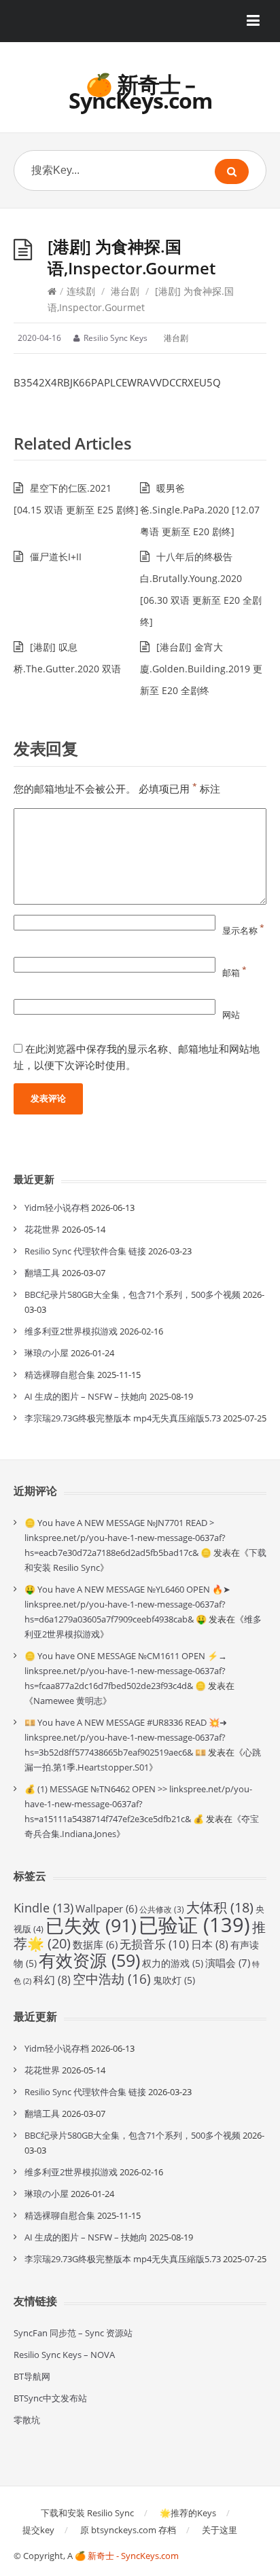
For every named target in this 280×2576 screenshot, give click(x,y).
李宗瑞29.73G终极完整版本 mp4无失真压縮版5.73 (123, 1418)
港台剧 (125, 291)
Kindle (43, 1908)
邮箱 (234, 973)
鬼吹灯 (174, 1980)
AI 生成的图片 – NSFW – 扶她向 (86, 1396)
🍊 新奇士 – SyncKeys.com (140, 92)
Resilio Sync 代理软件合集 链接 (85, 1251)
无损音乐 (154, 1944)
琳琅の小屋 (47, 1353)
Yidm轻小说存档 (57, 1208)
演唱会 (228, 1963)
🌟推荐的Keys (188, 2513)
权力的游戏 (173, 1963)
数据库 (95, 1944)
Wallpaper (106, 1908)
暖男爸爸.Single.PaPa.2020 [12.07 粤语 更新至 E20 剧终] (200, 510)
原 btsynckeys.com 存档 (128, 2530)
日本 (210, 1944)
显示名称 (243, 930)
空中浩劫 (112, 1979)
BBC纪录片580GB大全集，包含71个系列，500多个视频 (133, 1294)
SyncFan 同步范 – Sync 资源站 (73, 2333)
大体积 (220, 1907)
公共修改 (162, 1909)
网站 (231, 1015)
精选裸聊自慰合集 (60, 1375)
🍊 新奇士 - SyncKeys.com (127, 2556)
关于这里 (220, 2530)
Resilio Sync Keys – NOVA (64, 2355)
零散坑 (27, 2420)
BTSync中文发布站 (50, 2398)
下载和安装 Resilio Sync (87, 2513)
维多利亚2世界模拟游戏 (71, 1331)
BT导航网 (32, 2376)
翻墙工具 (42, 1273)
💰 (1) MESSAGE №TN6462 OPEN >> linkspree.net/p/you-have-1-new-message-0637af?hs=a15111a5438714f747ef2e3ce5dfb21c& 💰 (138, 1804)
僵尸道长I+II (56, 557)
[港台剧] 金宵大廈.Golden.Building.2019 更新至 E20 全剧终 (201, 669)
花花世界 (42, 1229)
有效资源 (89, 1960)
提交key (38, 2530)
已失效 (91, 1925)
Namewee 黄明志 (68, 1701)
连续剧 (81, 291)
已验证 (194, 1925)
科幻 (52, 1980)
